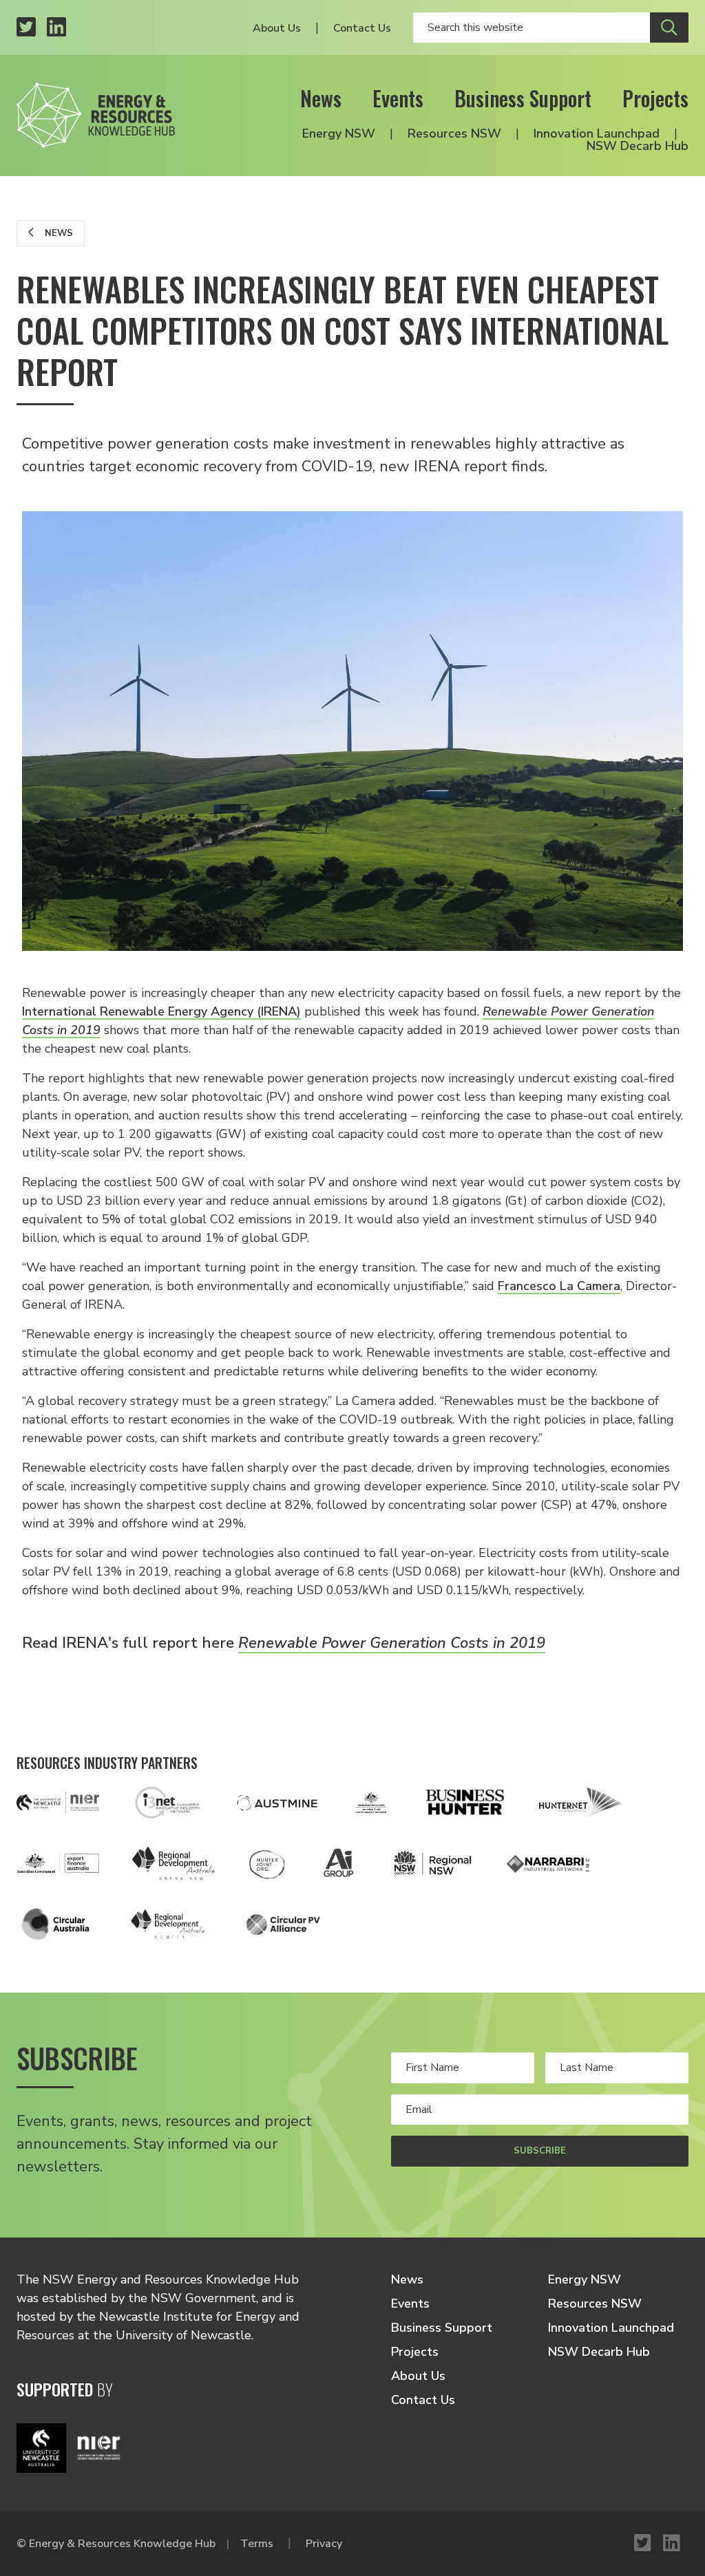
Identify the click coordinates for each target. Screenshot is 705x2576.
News (321, 98)
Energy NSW (339, 133)
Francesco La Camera (559, 1286)
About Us (277, 28)
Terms (257, 2544)
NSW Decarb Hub (638, 146)
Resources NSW (454, 133)
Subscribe (540, 2151)
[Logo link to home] (96, 115)
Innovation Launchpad (597, 133)
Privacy (324, 2544)
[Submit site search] (669, 28)
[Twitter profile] (26, 28)
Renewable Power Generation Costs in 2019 (392, 1643)
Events (398, 98)
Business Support (523, 98)
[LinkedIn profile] (56, 28)
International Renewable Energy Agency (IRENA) (161, 1011)
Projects (655, 98)
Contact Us (362, 28)
